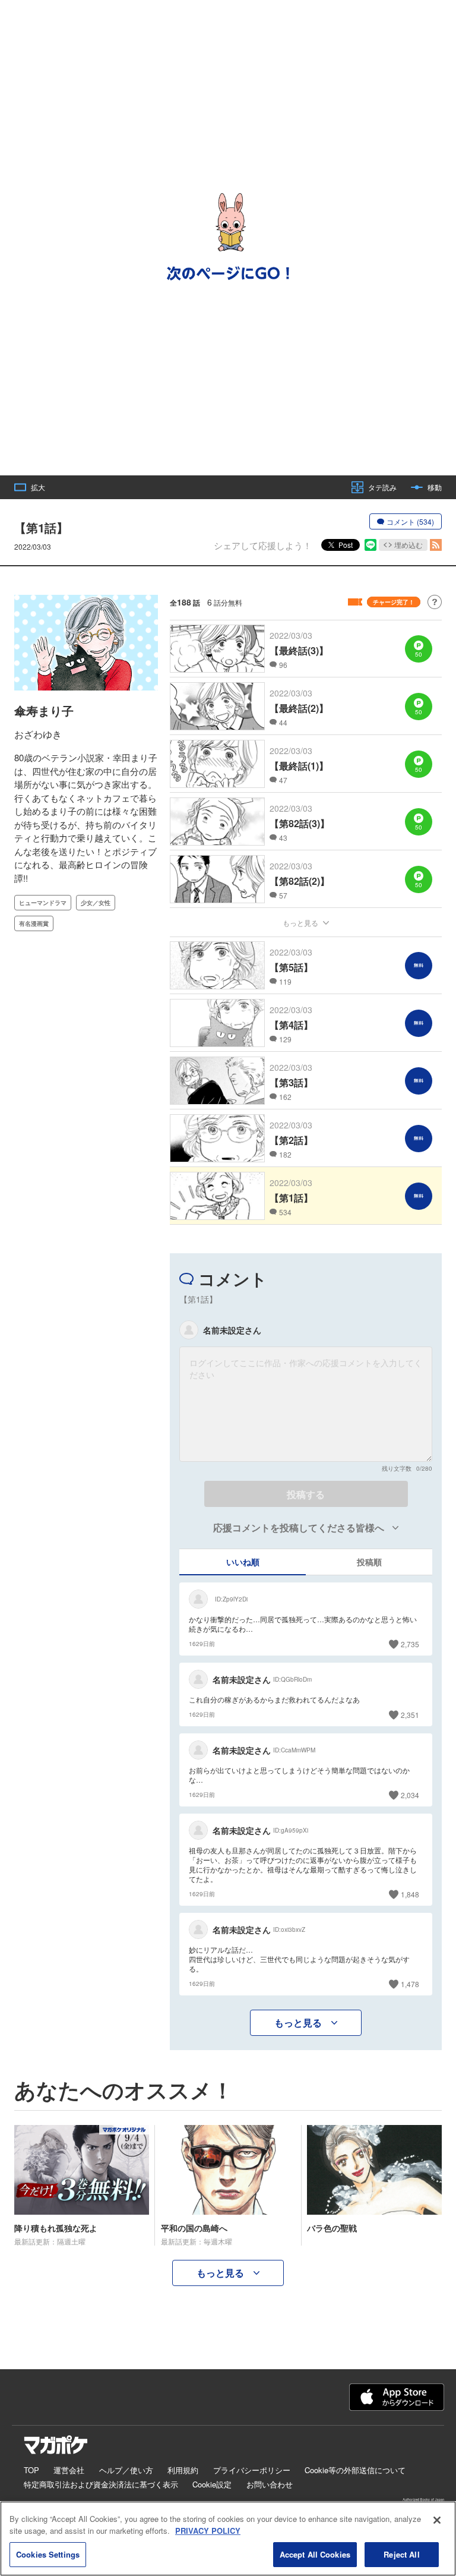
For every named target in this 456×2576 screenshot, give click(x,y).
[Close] (437, 2520)
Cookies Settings (48, 2554)
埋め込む (408, 545)
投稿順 (369, 1562)
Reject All (401, 2554)
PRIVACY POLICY (208, 2531)
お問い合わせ (270, 2484)
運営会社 (69, 2470)
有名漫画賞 (34, 923)
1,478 (410, 1984)
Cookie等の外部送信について (355, 2470)
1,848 (410, 1894)
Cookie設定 (212, 2484)
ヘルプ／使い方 (126, 2470)
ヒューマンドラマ (43, 903)
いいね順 (243, 1562)
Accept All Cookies (315, 2554)
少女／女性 (96, 903)
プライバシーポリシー (252, 2470)
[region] (228, 2539)
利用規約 (183, 2470)
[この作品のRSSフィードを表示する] (436, 545)
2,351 (410, 1715)
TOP (31, 2470)
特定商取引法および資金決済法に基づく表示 (101, 2484)
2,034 (410, 1795)
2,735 (410, 1644)
